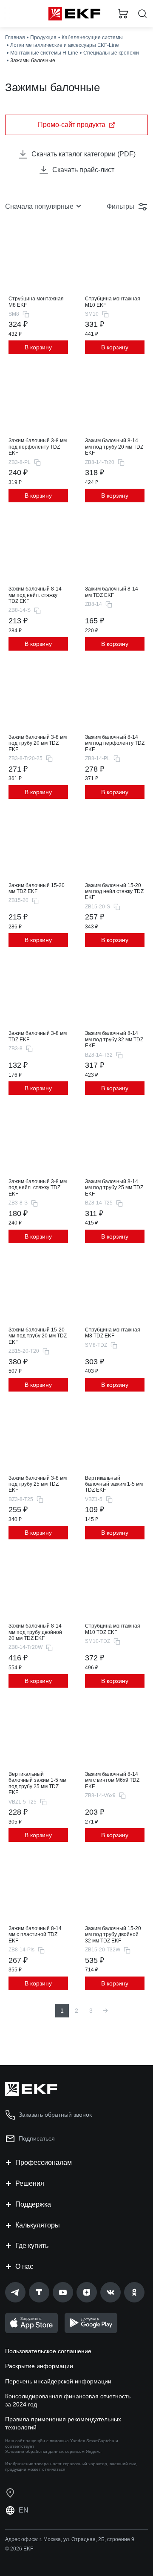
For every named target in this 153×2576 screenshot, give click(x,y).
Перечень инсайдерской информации (58, 2381)
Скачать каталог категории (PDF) (84, 154)
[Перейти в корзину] (123, 14)
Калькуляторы (38, 2225)
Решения (30, 2183)
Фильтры (120, 206)
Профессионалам (44, 2163)
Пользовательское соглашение (48, 2351)
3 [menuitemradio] (91, 2011)
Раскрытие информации (39, 2366)
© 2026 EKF (19, 2549)
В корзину (38, 347)
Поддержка (33, 2204)
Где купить (32, 2246)
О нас (24, 2266)
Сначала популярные (39, 206)
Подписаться (37, 2138)
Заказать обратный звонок (55, 2115)
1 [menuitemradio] (62, 2011)
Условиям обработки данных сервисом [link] (45, 2451)
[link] (15, 2292)
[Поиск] (142, 14)
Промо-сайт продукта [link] (72, 125)
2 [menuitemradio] (76, 2011)
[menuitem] (105, 2011)
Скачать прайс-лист (83, 170)
